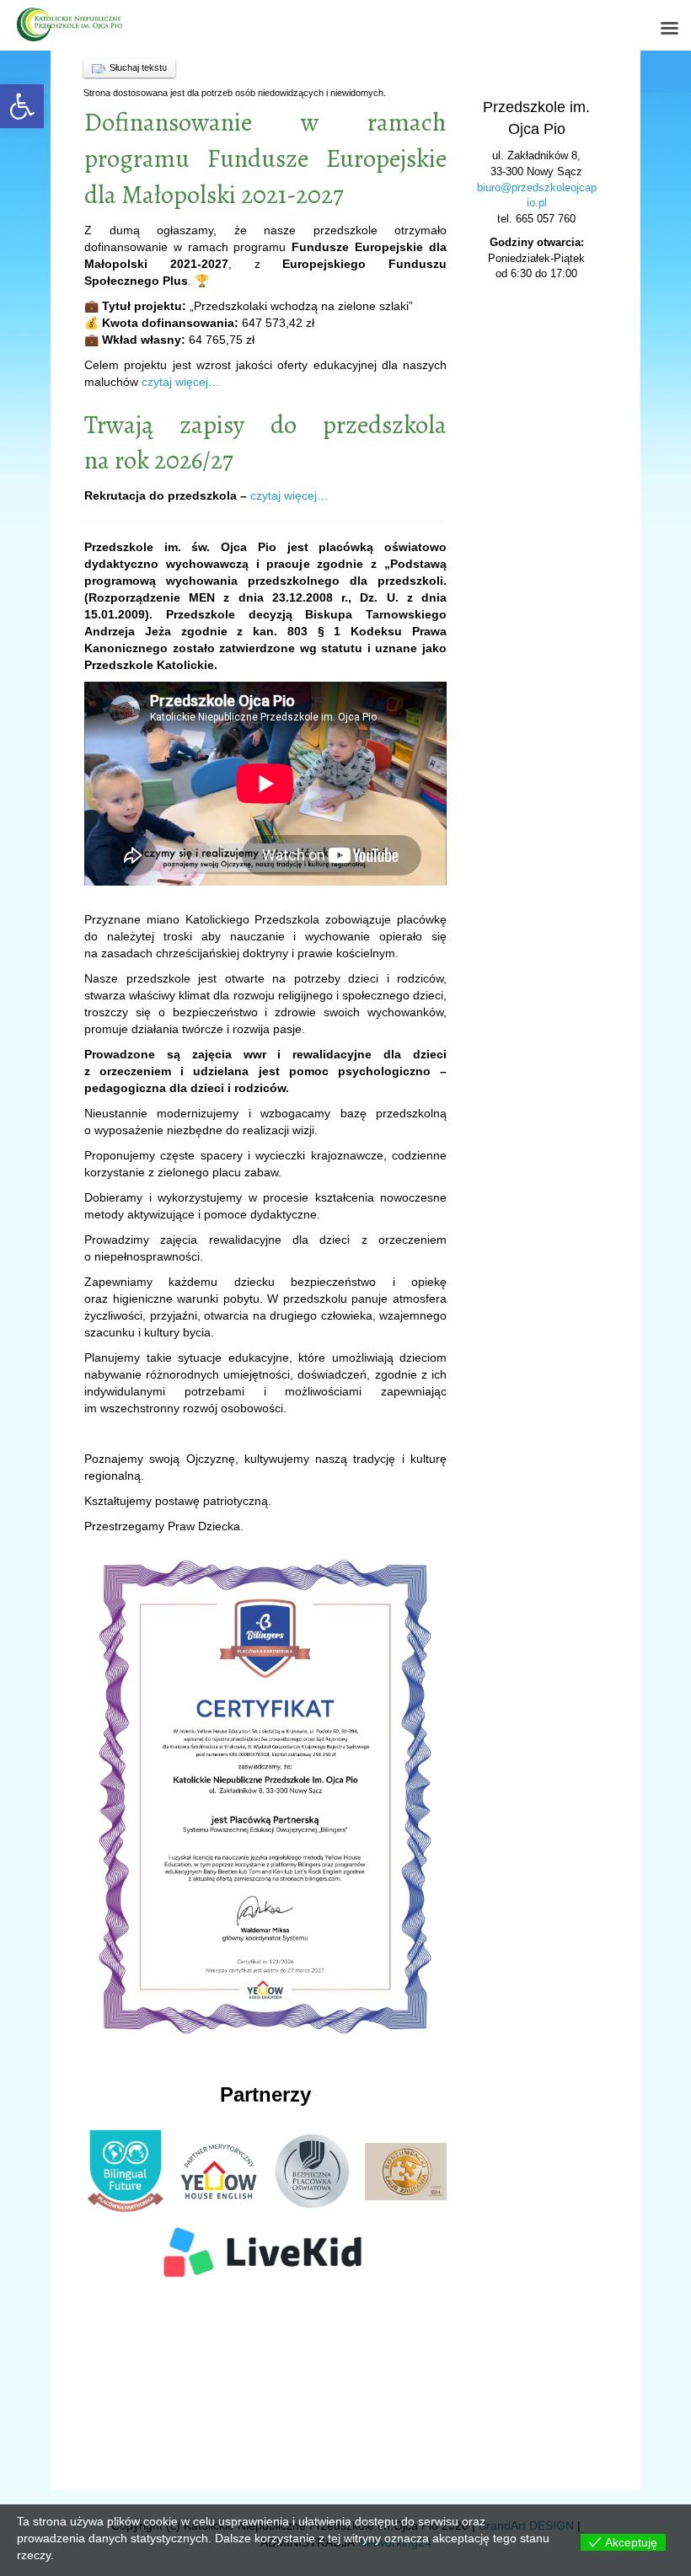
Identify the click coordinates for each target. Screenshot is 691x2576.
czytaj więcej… (181, 382)
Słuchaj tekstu (138, 67)
